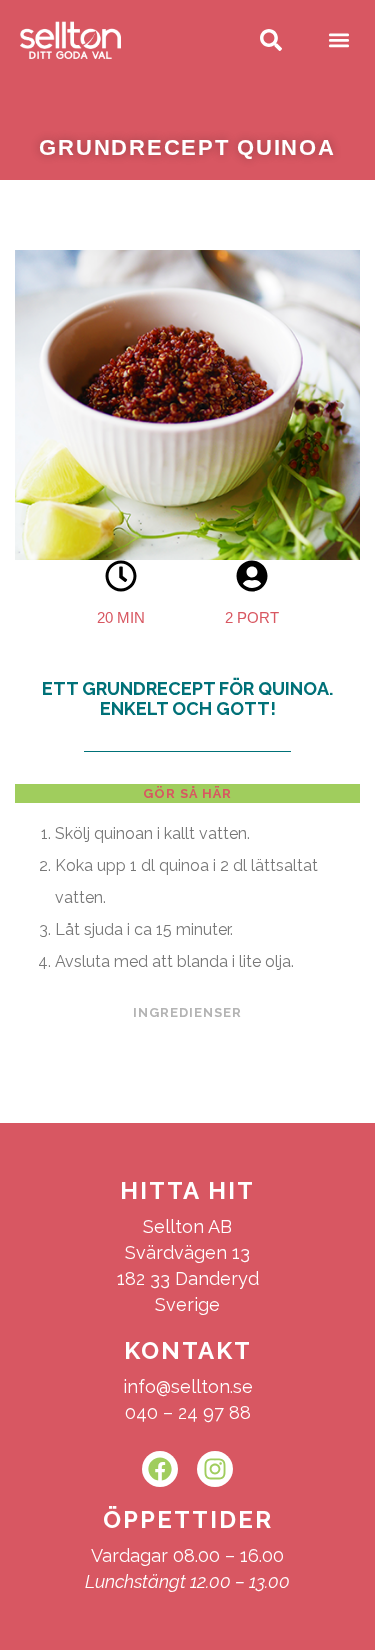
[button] (338, 40)
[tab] (187, 794)
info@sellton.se (188, 1386)
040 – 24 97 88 (188, 1412)
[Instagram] (215, 1469)
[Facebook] (160, 1469)
